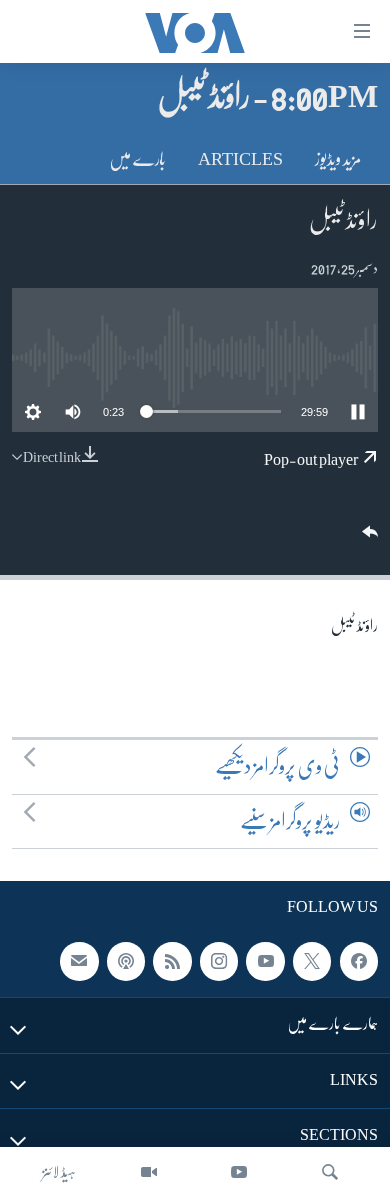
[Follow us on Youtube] (265, 962)
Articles (240, 159)
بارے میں (137, 159)
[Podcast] (126, 962)
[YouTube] (239, 1172)
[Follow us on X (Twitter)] (312, 962)
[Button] (368, 538)
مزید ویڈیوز (338, 159)
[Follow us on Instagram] (219, 962)
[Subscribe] (79, 962)
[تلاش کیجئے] (330, 1172)
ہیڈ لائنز (59, 1172)
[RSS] (172, 962)
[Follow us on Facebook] (359, 962)
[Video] (149, 1172)
